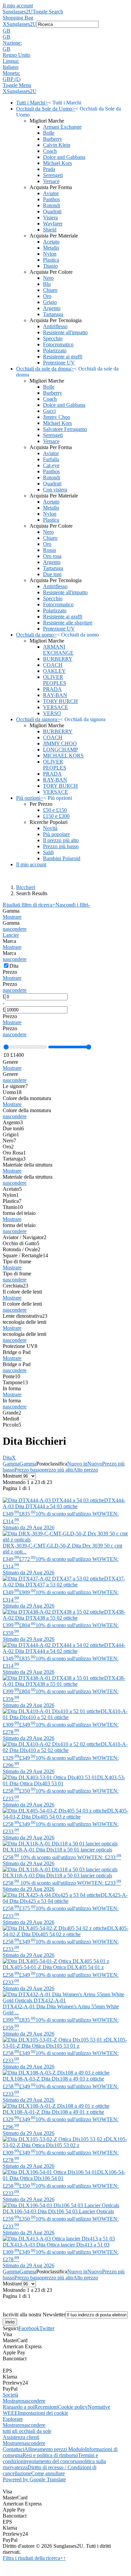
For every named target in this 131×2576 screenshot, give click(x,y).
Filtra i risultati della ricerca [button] (33, 2558)
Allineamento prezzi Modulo (55, 2449)
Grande (12, 1413)
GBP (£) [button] (12, 79)
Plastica (51, 260)
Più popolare (56, 834)
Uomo (12, 1092)
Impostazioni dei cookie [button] (43, 2413)
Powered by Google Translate (34, 2479)
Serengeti (53, 175)
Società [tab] (10, 2395)
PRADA (52, 689)
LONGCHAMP (60, 750)
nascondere (15, 929)
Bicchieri (26, 887)
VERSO (52, 713)
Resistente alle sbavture (68, 623)
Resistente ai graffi (63, 357)
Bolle (49, 133)
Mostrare (12, 917)
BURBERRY (58, 659)
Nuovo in (77, 1464)
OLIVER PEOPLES (55, 680)
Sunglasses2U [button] (22, 24)
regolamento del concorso (52, 2461)
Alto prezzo (86, 1470)
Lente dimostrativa (25, 1316)
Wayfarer (53, 224)
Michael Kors (57, 163)
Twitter (47, 2328)
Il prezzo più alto (61, 840)
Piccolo (12, 1425)
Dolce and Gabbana (64, 157)
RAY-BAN (55, 695)
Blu (47, 284)
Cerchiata (15, 1286)
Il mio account (18, 6)
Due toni (52, 574)
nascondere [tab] (33, 2401)
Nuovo (95, 1464)
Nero (48, 278)
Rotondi (52, 205)
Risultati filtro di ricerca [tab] (29, 905)
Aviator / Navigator (25, 1237)
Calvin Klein (57, 145)
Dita (9, 1458)
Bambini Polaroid (62, 858)
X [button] (5, 24)
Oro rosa (52, 556)
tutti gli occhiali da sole (27, 2431)
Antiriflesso (55, 326)
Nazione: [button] (12, 43)
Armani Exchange (62, 127)
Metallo (51, 248)
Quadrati (52, 211)
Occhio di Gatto (21, 1243)
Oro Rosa (14, 1153)
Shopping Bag (18, 18)
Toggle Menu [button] (17, 85)
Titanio (50, 266)
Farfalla (51, 459)
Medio (11, 1419)
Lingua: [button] (11, 61)
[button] (65, 31)
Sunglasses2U (18, 12)
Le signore (15, 1086)
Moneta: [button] (11, 73)
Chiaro (50, 290)
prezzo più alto (58, 1470)
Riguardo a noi (18, 2407)
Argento (52, 308)
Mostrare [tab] (12, 2401)
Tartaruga (53, 314)
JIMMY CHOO (60, 744)
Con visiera (55, 490)
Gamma (11, 1464)
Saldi (48, 852)
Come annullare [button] (48, 2473)
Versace (51, 181)
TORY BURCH (60, 701)
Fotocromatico (58, 344)
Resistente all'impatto (65, 332)
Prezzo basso (28, 1470)
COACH (53, 665)
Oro (47, 296)
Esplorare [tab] (13, 2419)
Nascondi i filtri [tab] (73, 905)
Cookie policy (73, 2407)
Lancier (11, 935)
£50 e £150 (55, 810)
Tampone (15, 1382)
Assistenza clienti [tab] (21, 2437)
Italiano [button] (11, 67)
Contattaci (13, 2449)
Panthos (51, 199)
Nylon (50, 254)
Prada (49, 169)
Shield (50, 230)
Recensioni (46, 2407)
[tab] (65, 914)
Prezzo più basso (61, 846)
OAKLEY (54, 671)
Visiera (50, 217)
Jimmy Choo (57, 417)
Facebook (29, 2328)
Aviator (51, 193)
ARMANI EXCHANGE (58, 650)
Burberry (53, 139)
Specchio (53, 338)
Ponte (11, 1376)
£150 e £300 (56, 816)
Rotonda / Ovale (21, 1249)
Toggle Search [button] (48, 12)
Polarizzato (55, 351)
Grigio (50, 302)
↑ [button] (64, 2558)
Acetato (51, 242)
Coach (50, 151)
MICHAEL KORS (63, 756)
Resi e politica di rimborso (50, 2455)
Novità (50, 828)
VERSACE (56, 707)
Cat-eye (51, 465)
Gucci (49, 411)
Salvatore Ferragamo (65, 429)
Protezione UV (59, 363)
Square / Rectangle (25, 1255)
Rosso (50, 550)
